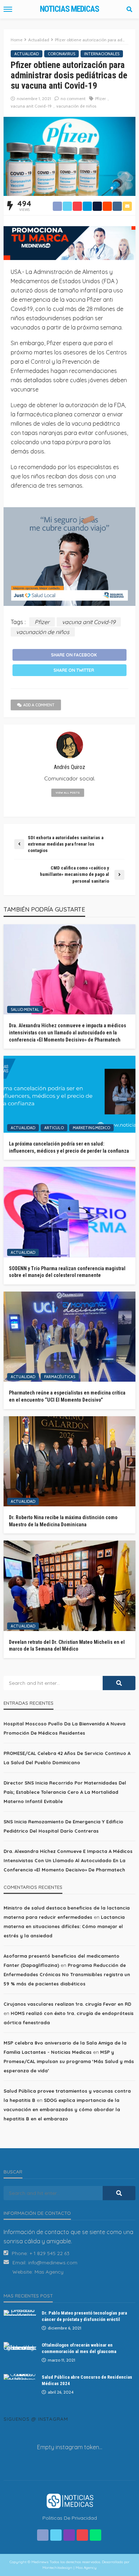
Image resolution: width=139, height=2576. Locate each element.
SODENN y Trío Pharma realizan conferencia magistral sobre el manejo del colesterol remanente (67, 1272)
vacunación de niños (76, 106)
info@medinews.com (53, 2263)
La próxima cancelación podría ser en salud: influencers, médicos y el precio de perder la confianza (69, 1147)
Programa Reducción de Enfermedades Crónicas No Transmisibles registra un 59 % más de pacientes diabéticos (67, 1974)
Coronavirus (61, 54)
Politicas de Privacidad (70, 2518)
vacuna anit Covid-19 (31, 106)
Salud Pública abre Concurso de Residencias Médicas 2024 (87, 2380)
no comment (73, 98)
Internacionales (102, 54)
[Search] (129, 9)
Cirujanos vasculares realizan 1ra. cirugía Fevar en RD (67, 2004)
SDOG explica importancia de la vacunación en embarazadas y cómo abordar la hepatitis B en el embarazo (62, 2109)
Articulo (54, 1128)
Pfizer (101, 98)
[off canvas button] (8, 9)
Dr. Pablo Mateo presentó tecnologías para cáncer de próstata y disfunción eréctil (84, 2316)
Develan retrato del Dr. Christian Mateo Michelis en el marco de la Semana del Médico (67, 1646)
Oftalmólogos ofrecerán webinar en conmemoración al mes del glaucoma (79, 2348)
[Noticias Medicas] (69, 2500)
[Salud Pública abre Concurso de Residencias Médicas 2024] (20, 2377)
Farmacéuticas (60, 1377)
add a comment (39, 705)
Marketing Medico (91, 1128)
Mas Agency (49, 2272)
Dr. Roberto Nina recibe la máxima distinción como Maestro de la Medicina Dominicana (63, 1521)
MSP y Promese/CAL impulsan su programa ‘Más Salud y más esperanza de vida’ (69, 2061)
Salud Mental (25, 1009)
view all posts (68, 793)
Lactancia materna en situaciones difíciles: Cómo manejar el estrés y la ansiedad (64, 1926)
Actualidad (27, 54)
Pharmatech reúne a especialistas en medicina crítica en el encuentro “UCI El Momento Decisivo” (67, 1396)
